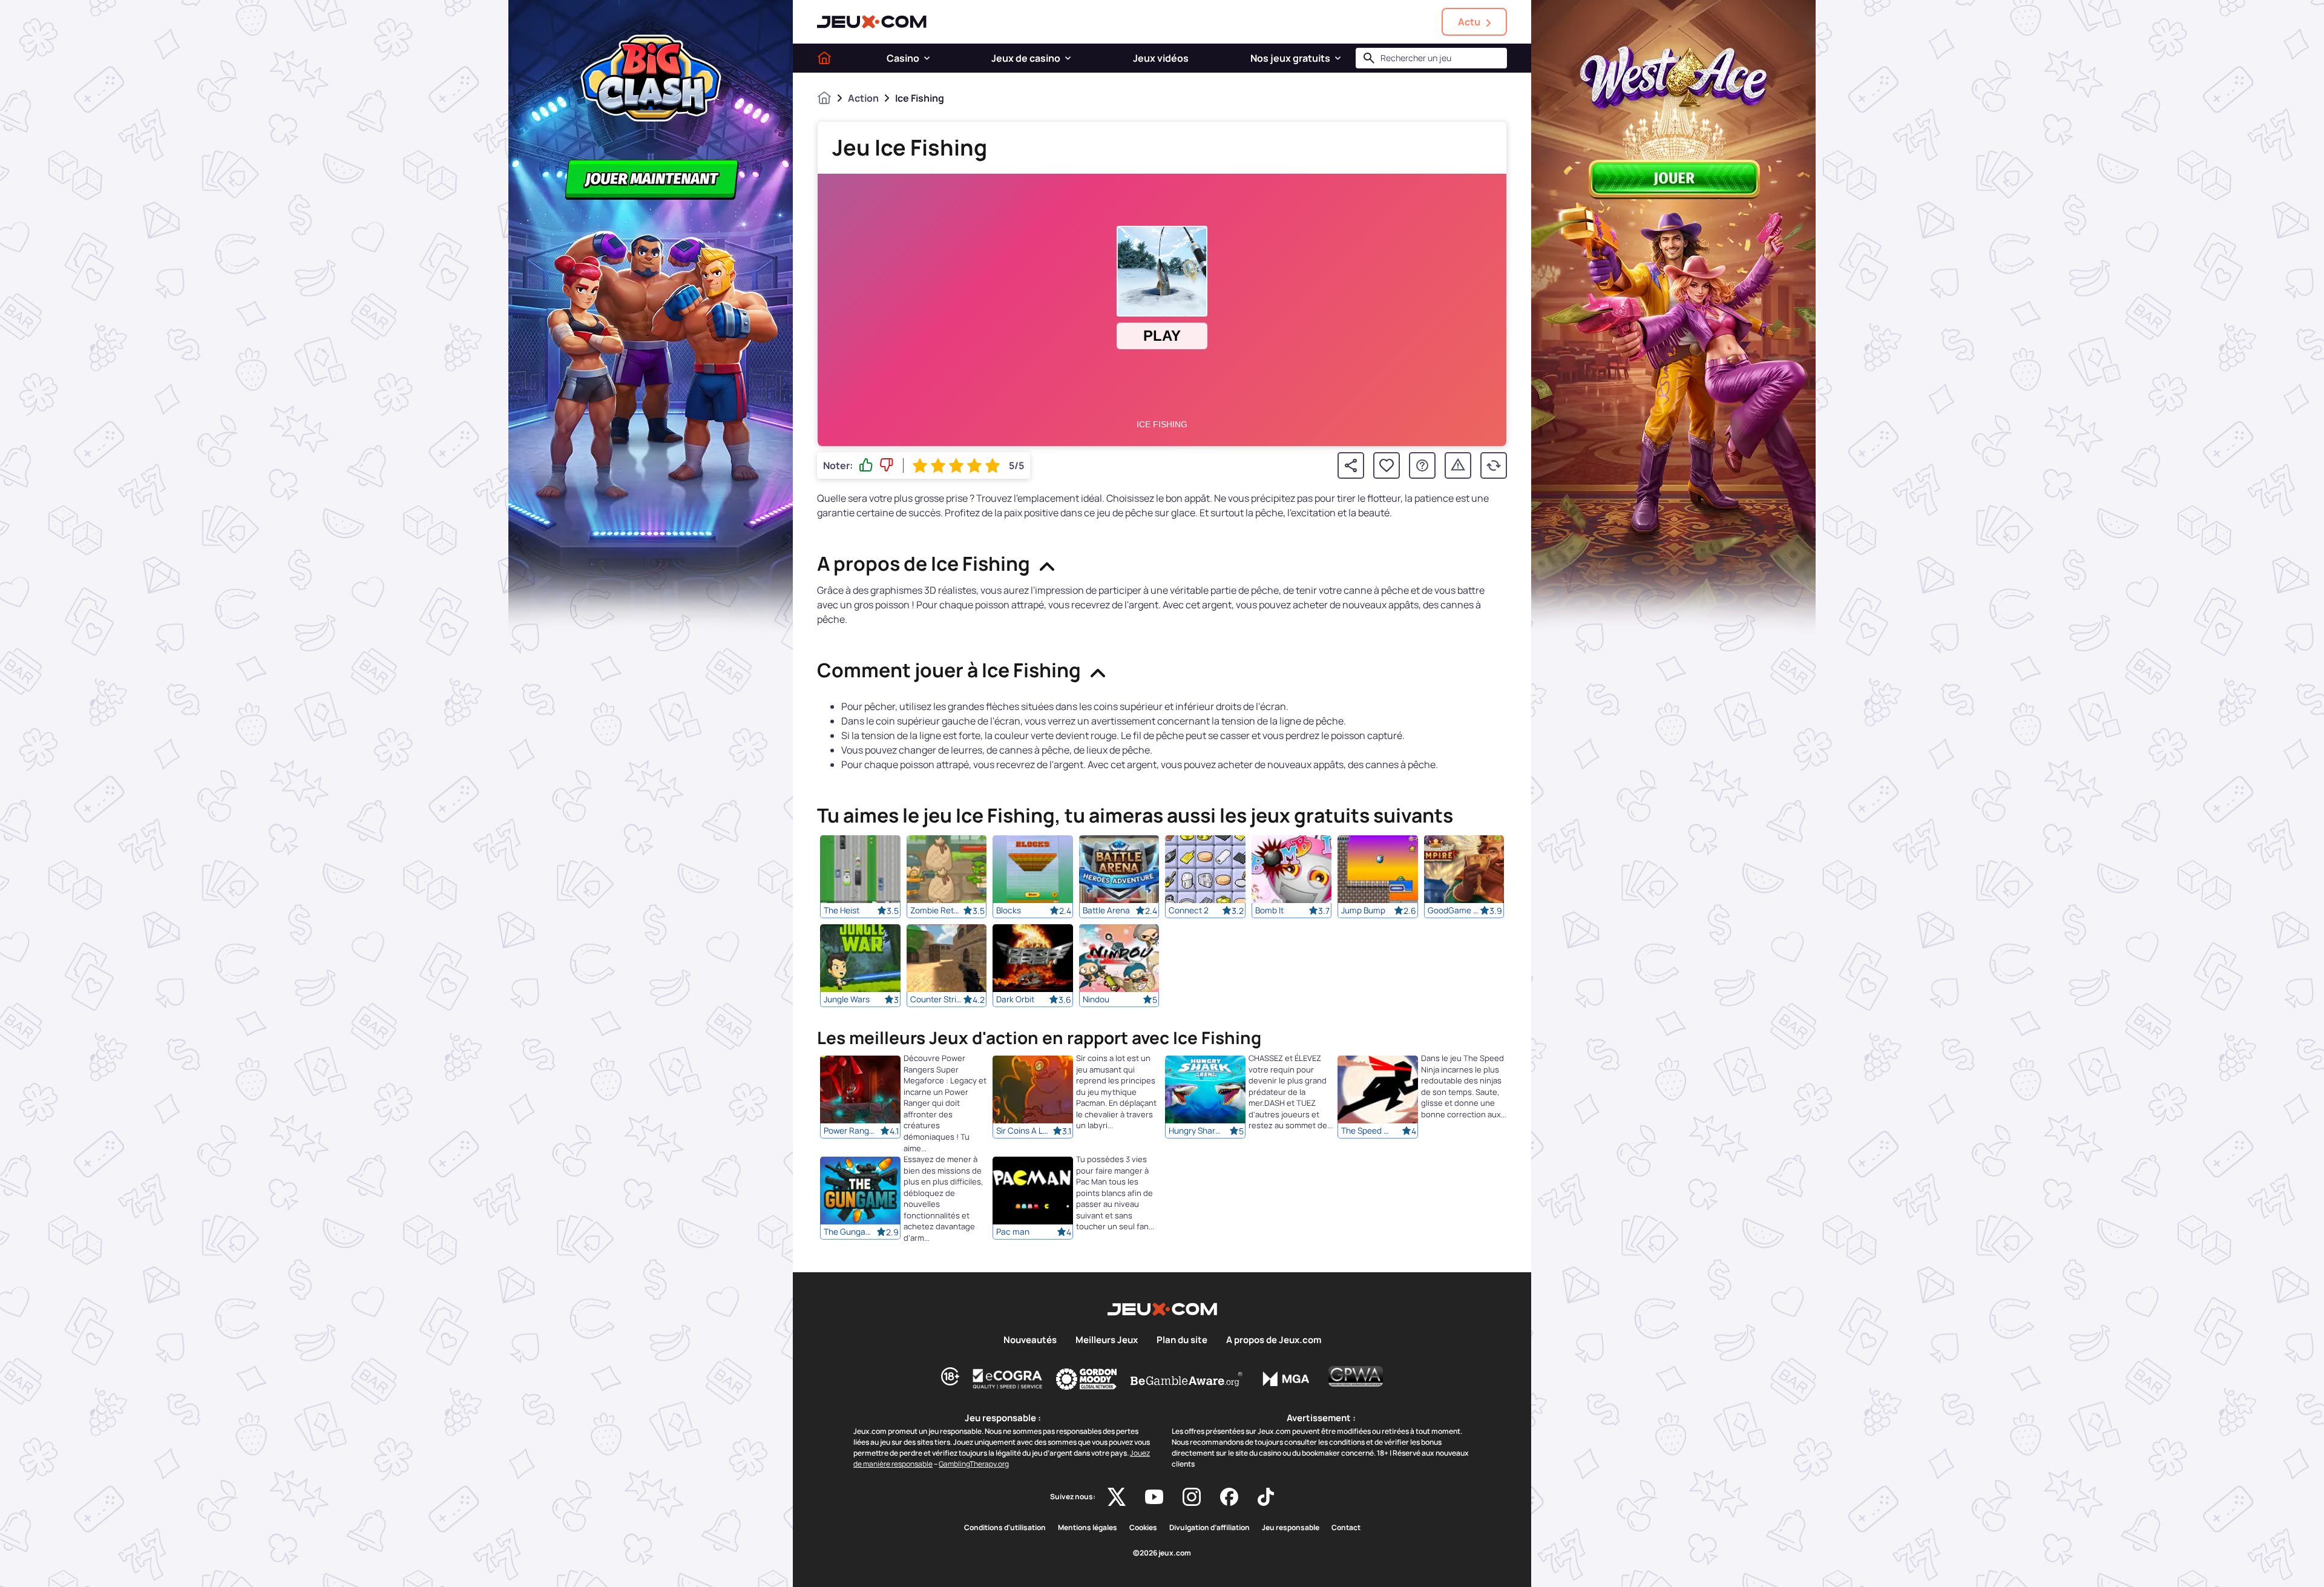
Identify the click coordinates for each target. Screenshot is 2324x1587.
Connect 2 (1189, 910)
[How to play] (1422, 465)
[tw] (1117, 1497)
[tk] (1266, 1497)
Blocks (1009, 910)
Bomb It (1269, 910)
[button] (927, 58)
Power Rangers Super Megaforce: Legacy (850, 1131)
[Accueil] (824, 58)
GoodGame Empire (1454, 910)
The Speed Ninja (1368, 1131)
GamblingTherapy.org (974, 1464)
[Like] (866, 465)
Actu (1469, 22)
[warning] (1458, 465)
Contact (1346, 1528)
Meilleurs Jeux (1107, 1340)
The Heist (842, 910)
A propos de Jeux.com (1274, 1340)
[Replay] (1494, 465)
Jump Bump (1363, 910)
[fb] (1229, 1497)
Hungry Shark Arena (1195, 1131)
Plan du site (1182, 1340)
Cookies (1143, 1528)
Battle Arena (1106, 910)
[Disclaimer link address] (1008, 1379)
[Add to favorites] (1387, 465)
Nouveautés (1030, 1340)
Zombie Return (937, 910)
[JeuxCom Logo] (872, 22)
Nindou (1096, 999)
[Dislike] (887, 465)
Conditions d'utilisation (1005, 1528)
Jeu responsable (1291, 1528)
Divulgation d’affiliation (1210, 1528)
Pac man (1013, 1232)
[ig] (1192, 1497)
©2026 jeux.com (1162, 1553)
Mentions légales (1088, 1528)
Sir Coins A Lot (1023, 1131)
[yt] (1154, 1497)
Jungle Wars (847, 999)
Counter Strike (937, 999)
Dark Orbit (1015, 999)
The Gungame (850, 1232)
